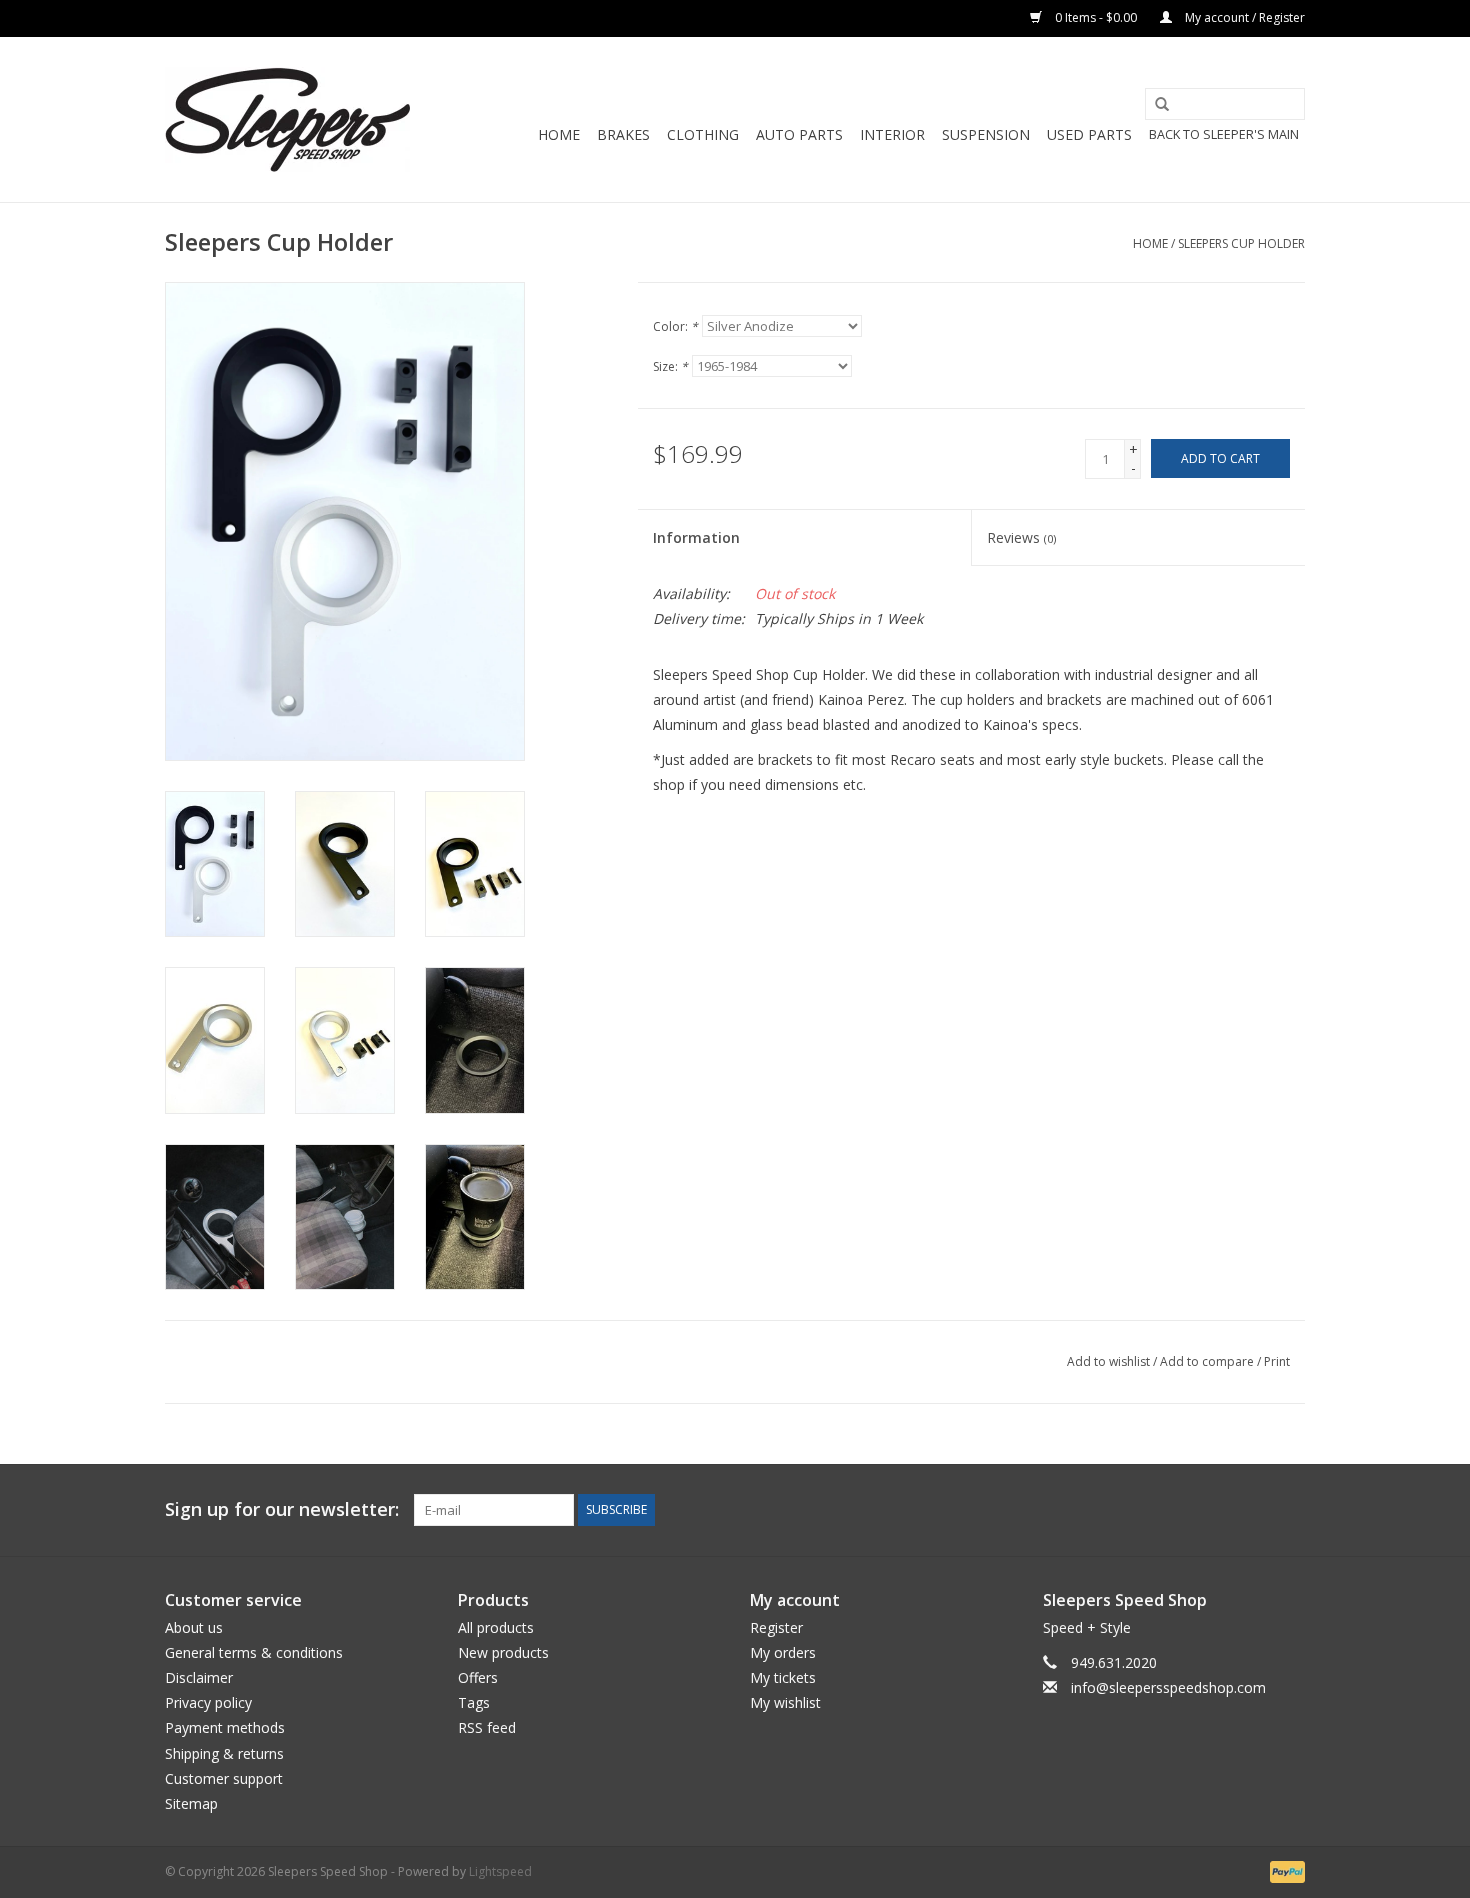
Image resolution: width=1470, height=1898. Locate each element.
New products (503, 1652)
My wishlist (785, 1702)
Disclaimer (199, 1677)
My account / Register (1243, 17)
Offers (478, 1677)
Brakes (623, 134)
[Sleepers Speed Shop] (287, 119)
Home (559, 134)
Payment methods (225, 1727)
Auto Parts (799, 134)
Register (776, 1627)
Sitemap (191, 1803)
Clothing (703, 134)
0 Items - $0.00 (1096, 17)
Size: (670, 366)
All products (496, 1627)
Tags (474, 1702)
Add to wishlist (1108, 1361)
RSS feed (487, 1727)
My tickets (783, 1677)
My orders (783, 1652)
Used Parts (1089, 134)
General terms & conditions (254, 1652)
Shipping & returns (224, 1753)
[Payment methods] (1284, 1870)
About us (194, 1627)
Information (696, 537)
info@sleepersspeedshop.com (1168, 1687)
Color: (675, 326)
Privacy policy (208, 1702)
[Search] (1155, 105)
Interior (892, 134)
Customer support (224, 1778)
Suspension (986, 134)
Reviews (1021, 537)
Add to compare (1208, 1361)
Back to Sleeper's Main (1224, 134)
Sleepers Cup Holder (1241, 243)
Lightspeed (500, 1871)
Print (1277, 1361)
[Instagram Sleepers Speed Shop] (1289, 1510)
